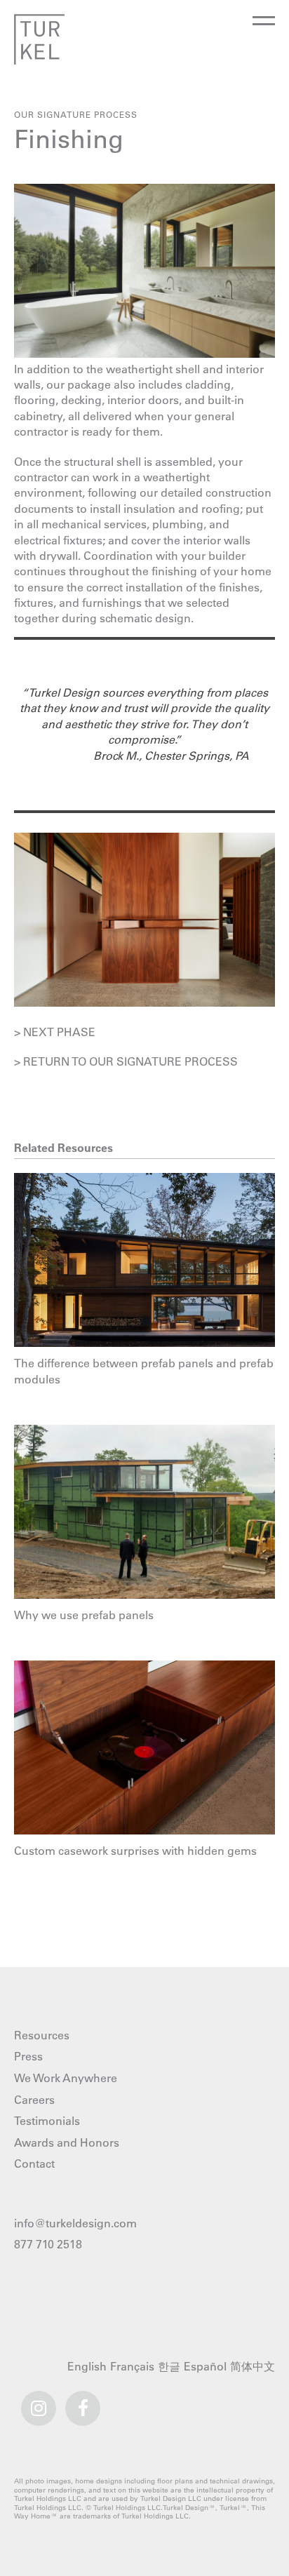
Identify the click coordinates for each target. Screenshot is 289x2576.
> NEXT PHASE (55, 1032)
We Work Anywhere (66, 2078)
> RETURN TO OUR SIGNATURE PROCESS (126, 1061)
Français (134, 2367)
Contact (34, 2164)
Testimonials (47, 2121)
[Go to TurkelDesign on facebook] (83, 2402)
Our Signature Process (76, 114)
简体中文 (254, 2367)
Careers (34, 2100)
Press (28, 2056)
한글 (171, 2367)
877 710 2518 (48, 2244)
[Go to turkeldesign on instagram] (39, 2402)
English (89, 2367)
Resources (42, 2035)
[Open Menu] (263, 27)
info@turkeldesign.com (75, 2223)
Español (207, 2367)
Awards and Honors (67, 2142)
